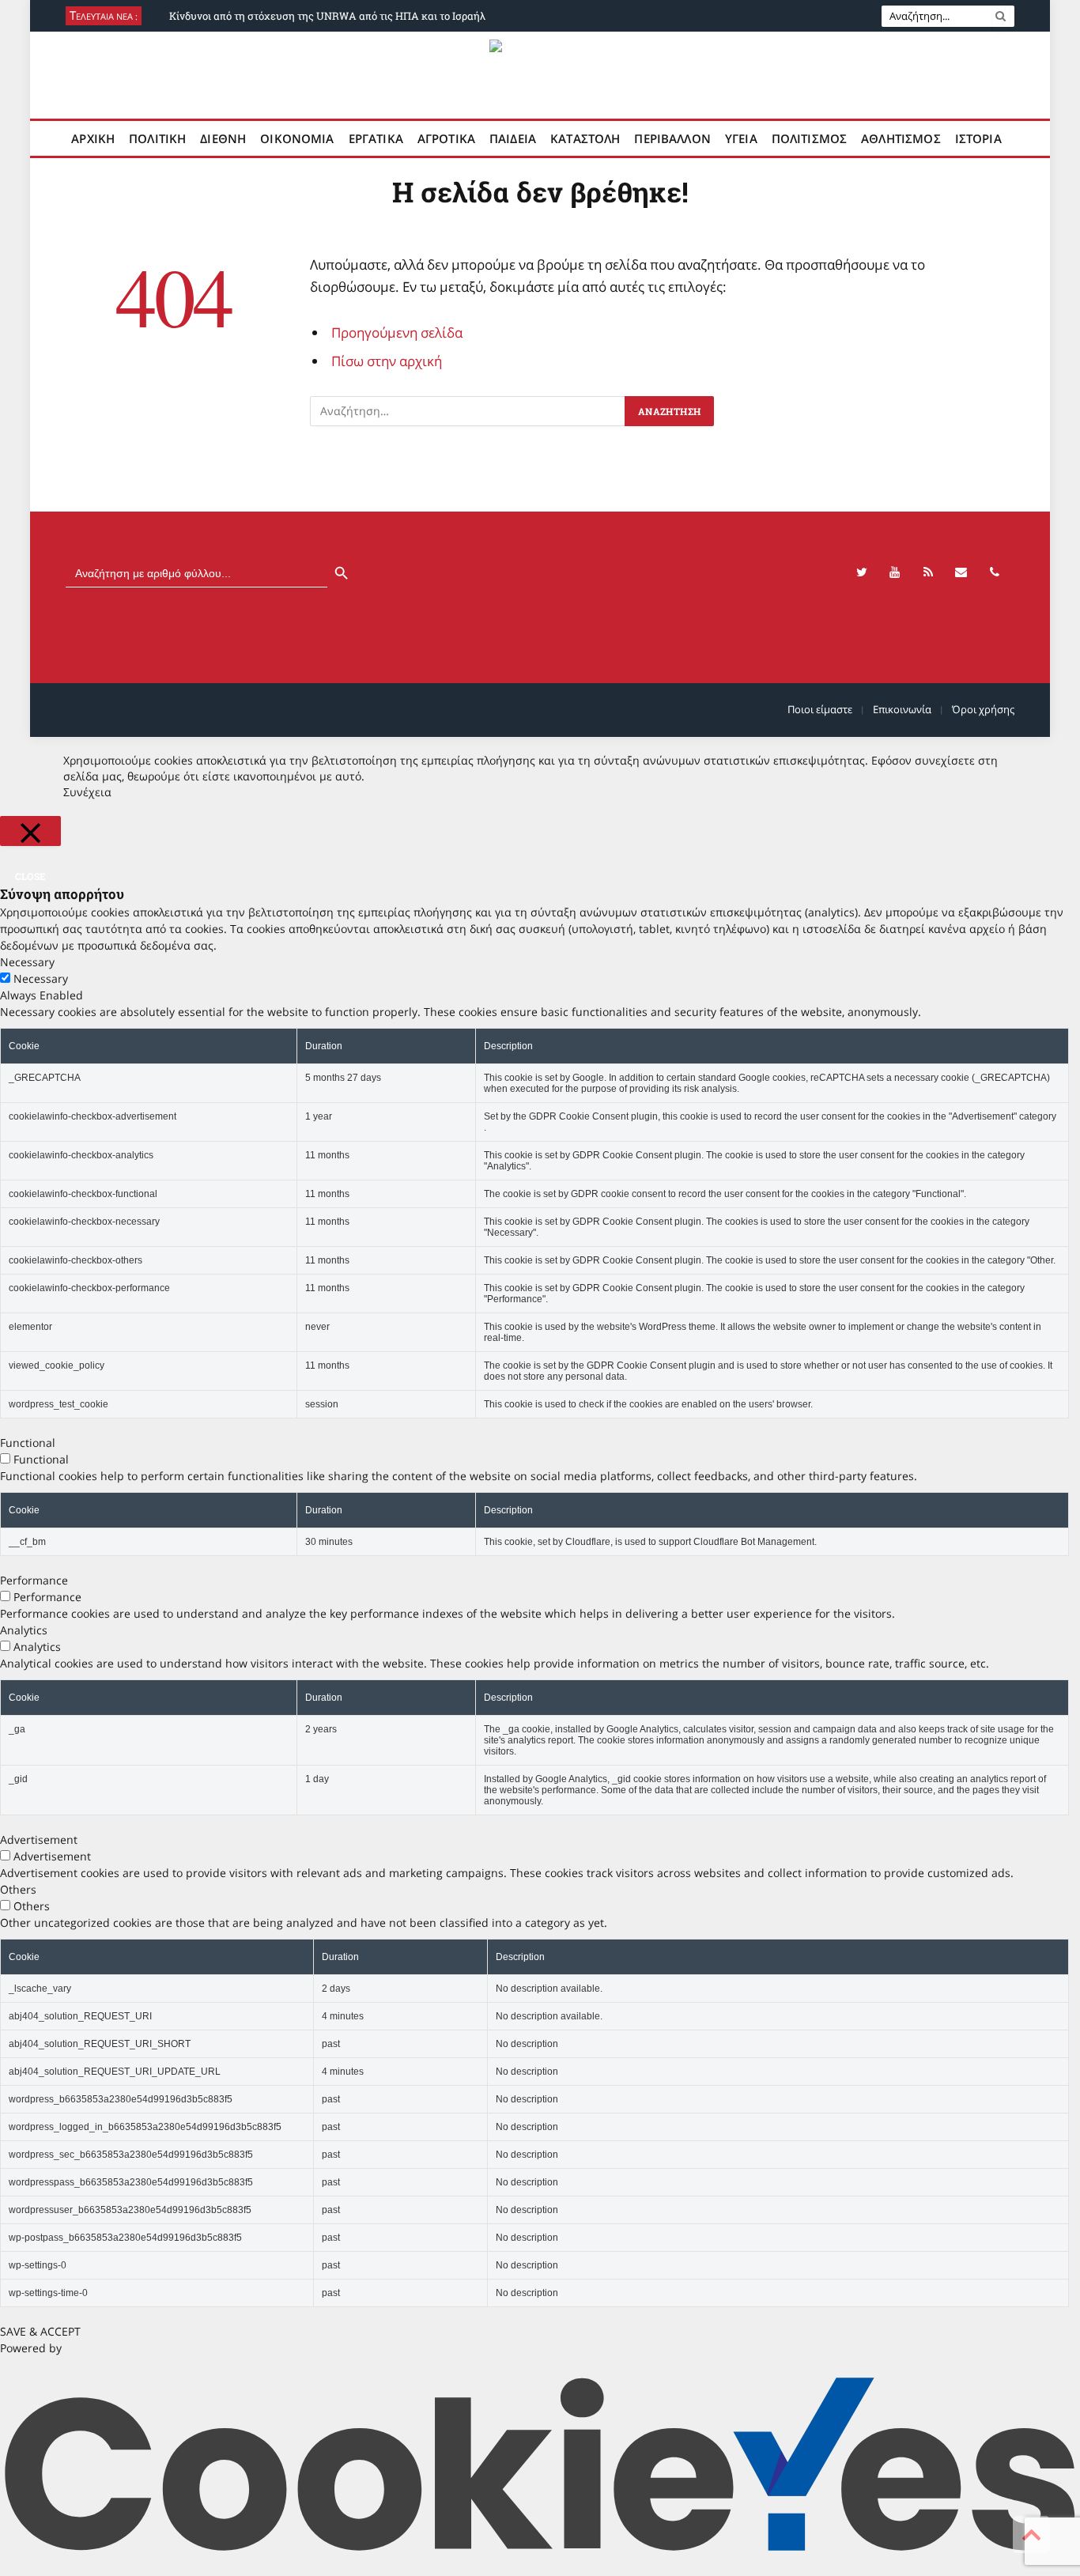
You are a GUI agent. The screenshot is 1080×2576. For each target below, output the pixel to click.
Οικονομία (297, 138)
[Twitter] (862, 572)
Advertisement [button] (39, 1839)
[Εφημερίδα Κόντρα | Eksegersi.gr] (540, 75)
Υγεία (741, 138)
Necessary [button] (27, 962)
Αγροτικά (446, 138)
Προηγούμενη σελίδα (397, 332)
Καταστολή (585, 138)
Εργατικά (376, 138)
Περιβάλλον (672, 138)
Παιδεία (513, 138)
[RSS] (928, 572)
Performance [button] (34, 1580)
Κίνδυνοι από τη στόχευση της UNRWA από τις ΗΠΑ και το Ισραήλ (327, 16)
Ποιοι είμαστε (820, 709)
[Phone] (995, 572)
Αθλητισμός (901, 138)
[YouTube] (895, 572)
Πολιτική (157, 138)
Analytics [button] (24, 1630)
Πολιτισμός (810, 138)
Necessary (41, 978)
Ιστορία (978, 138)
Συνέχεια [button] (87, 792)
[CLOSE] (30, 831)
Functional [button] (28, 1443)
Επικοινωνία (902, 709)
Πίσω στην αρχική (387, 361)
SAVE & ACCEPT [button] (40, 2331)
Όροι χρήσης (983, 709)
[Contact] (961, 572)
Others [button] (18, 1889)
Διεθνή (223, 138)
